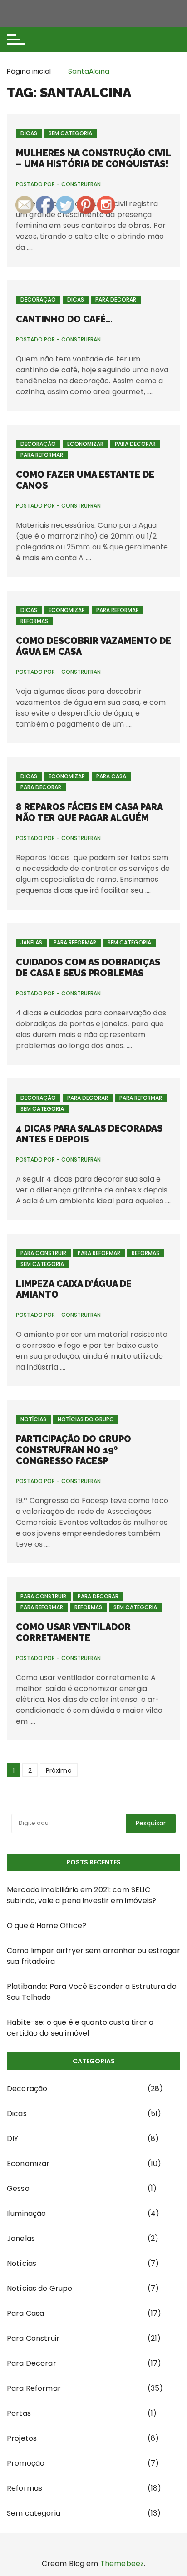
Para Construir (43, 1253)
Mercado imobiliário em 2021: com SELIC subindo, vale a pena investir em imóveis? (81, 1895)
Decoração (38, 299)
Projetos (22, 2438)
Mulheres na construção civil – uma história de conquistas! (93, 158)
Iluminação (27, 2213)
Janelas (31, 942)
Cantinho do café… (64, 319)
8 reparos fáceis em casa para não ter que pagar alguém (89, 812)
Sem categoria (70, 133)
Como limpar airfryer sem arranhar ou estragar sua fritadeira (93, 1956)
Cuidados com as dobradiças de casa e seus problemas (88, 968)
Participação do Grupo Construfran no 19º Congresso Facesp (74, 1450)
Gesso (18, 2188)
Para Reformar (42, 455)
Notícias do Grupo (86, 1419)
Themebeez (122, 2564)
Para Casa (111, 776)
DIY (12, 2138)
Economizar (85, 444)
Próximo (59, 1770)
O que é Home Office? (47, 1926)
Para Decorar (116, 299)
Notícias (33, 1419)
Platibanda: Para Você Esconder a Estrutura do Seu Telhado (92, 1992)
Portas (19, 2413)
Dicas (29, 133)
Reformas (34, 621)
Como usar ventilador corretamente (73, 1632)
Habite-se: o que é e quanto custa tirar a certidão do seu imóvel (80, 2028)
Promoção (26, 2463)
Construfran (81, 340)
